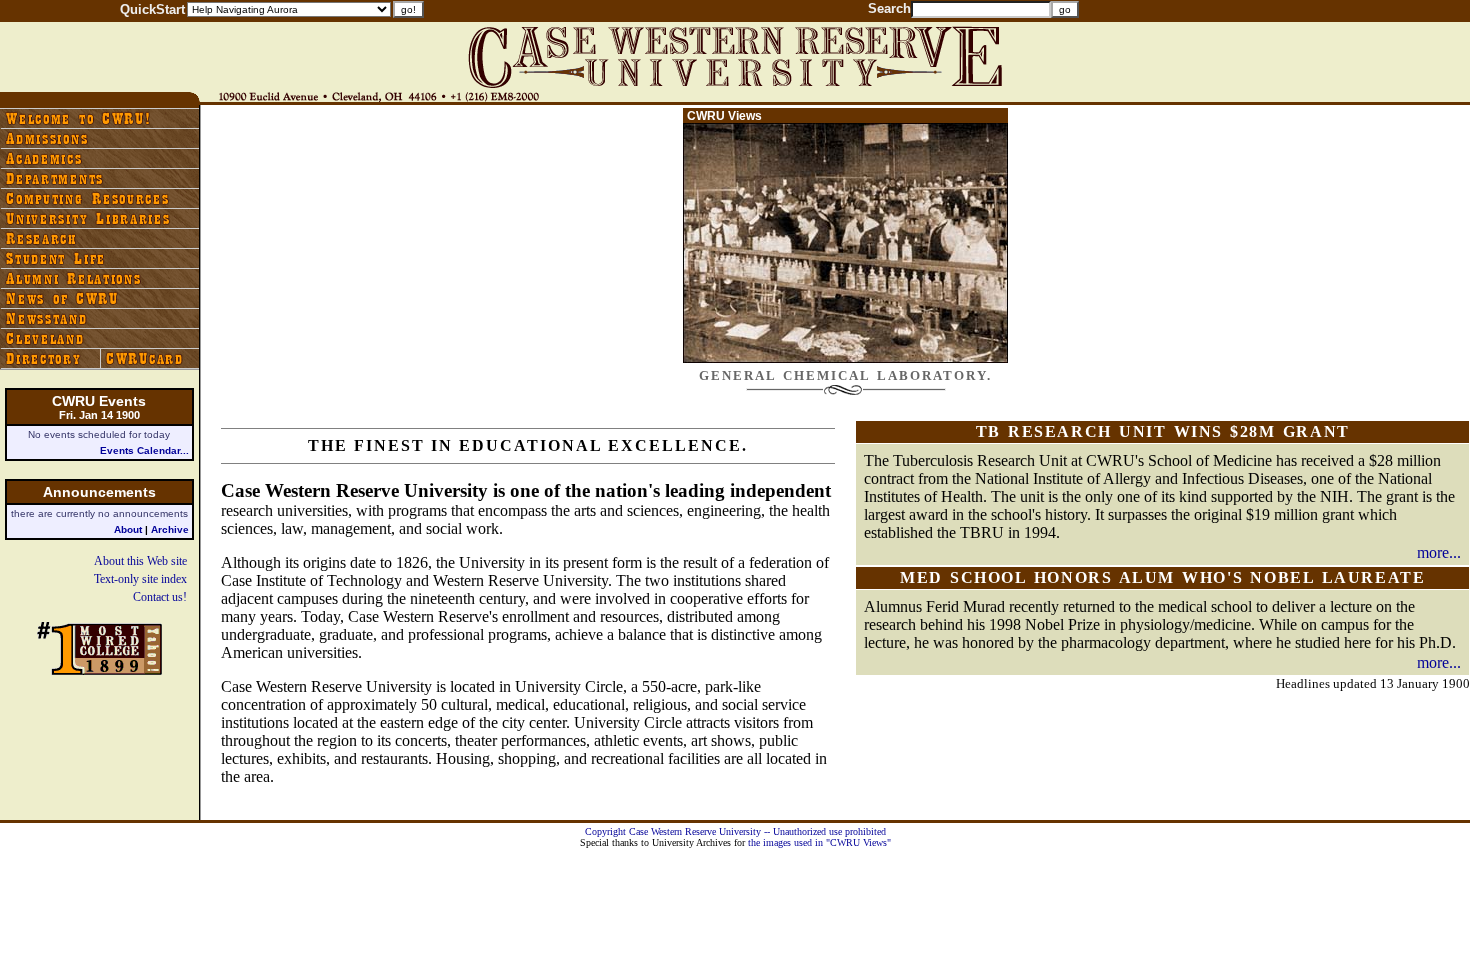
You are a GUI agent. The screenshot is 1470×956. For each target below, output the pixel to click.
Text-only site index (140, 579)
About (128, 529)
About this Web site (140, 561)
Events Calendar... (144, 450)
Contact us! (160, 597)
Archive (170, 529)
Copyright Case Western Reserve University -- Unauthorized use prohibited (735, 831)
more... (1439, 552)
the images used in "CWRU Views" (819, 842)
